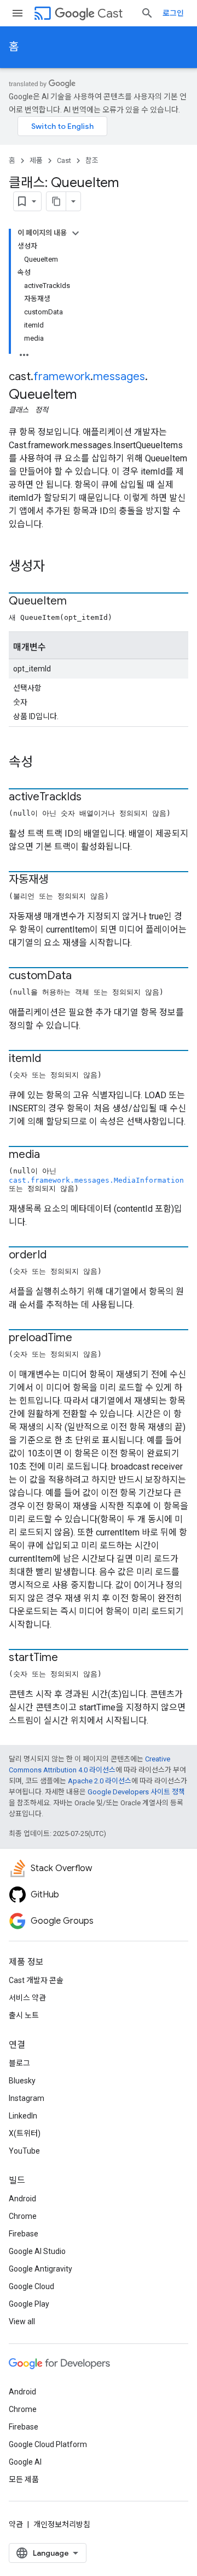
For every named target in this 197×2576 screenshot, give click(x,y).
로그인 (173, 13)
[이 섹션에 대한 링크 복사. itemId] (52, 1059)
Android (22, 2199)
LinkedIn (23, 2116)
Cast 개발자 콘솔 (36, 1980)
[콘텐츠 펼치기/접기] (76, 233)
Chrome (23, 2216)
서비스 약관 (27, 1998)
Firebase (24, 2234)
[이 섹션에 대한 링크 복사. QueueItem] (78, 602)
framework (62, 377)
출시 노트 (24, 2015)
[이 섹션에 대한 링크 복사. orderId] (57, 1256)
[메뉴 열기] (18, 13)
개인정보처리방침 (62, 2524)
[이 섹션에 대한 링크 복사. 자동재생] (59, 880)
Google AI (25, 2462)
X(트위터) (25, 2133)
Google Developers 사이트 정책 (136, 1792)
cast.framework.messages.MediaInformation (96, 1180)
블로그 (19, 2063)
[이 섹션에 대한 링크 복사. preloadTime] (83, 1338)
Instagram (27, 2098)
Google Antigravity (40, 2269)
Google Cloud (31, 2286)
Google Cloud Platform (48, 2444)
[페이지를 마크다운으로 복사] (56, 201)
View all (22, 2321)
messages (119, 377)
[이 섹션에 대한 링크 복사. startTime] (69, 1658)
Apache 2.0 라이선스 (100, 1781)
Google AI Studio (37, 2251)
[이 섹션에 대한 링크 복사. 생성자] (56, 567)
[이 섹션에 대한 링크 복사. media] (51, 1155)
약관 (16, 2524)
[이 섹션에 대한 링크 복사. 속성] (44, 763)
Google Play (29, 2304)
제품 (36, 160)
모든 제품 (24, 2479)
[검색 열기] (147, 13)
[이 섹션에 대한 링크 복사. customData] (83, 976)
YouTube (24, 2151)
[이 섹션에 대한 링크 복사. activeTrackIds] (92, 798)
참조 (92, 160)
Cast (110, 13)
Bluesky (22, 2081)
